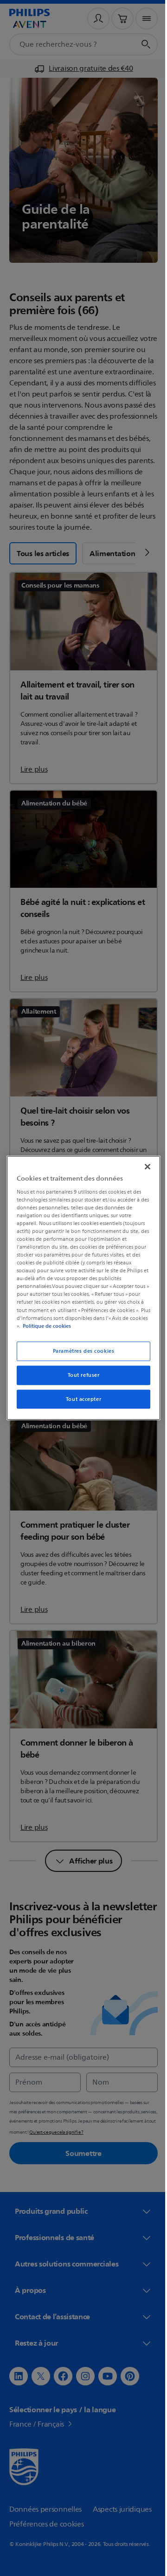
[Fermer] (143, 1167)
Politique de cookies (64, 1325)
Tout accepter (80, 1399)
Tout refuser (80, 1375)
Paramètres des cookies (80, 1351)
